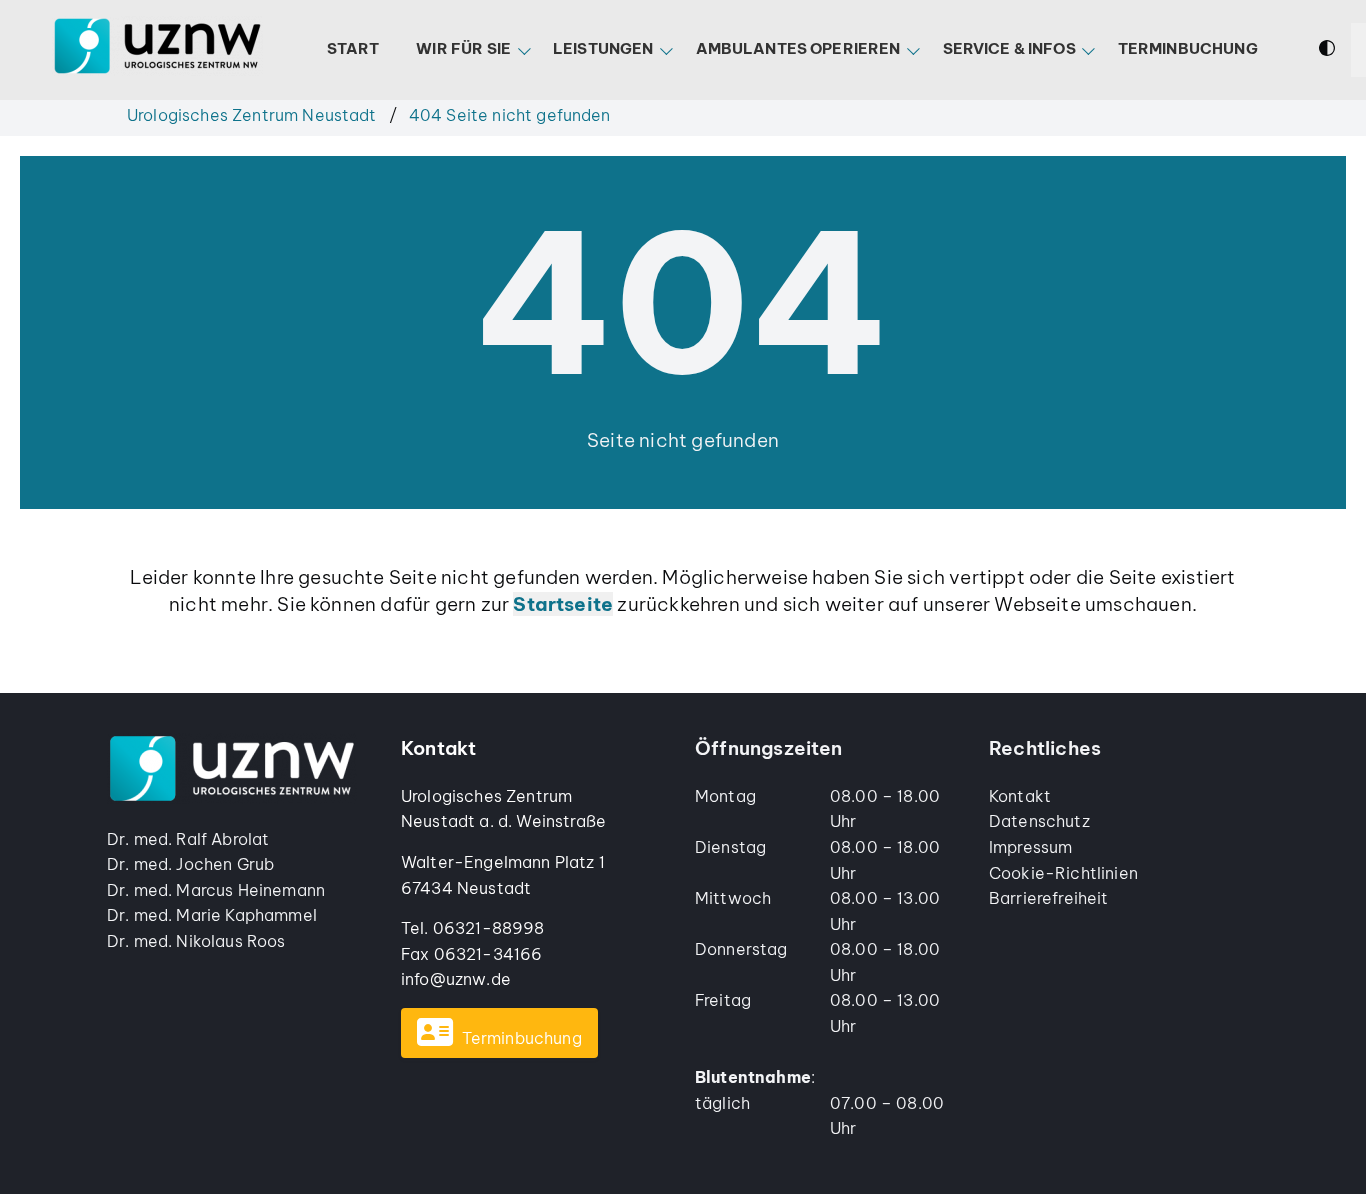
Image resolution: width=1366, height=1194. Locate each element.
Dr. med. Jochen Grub (190, 864)
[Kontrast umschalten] (1327, 50)
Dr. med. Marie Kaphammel (212, 915)
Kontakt (1020, 796)
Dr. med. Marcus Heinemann (216, 890)
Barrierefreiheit (1049, 898)
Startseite (563, 604)
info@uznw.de (456, 979)
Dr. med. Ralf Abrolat (188, 839)
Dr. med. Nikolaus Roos (196, 941)
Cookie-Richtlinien (1063, 873)
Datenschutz (1039, 821)
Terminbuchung (522, 1038)
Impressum (1030, 847)
